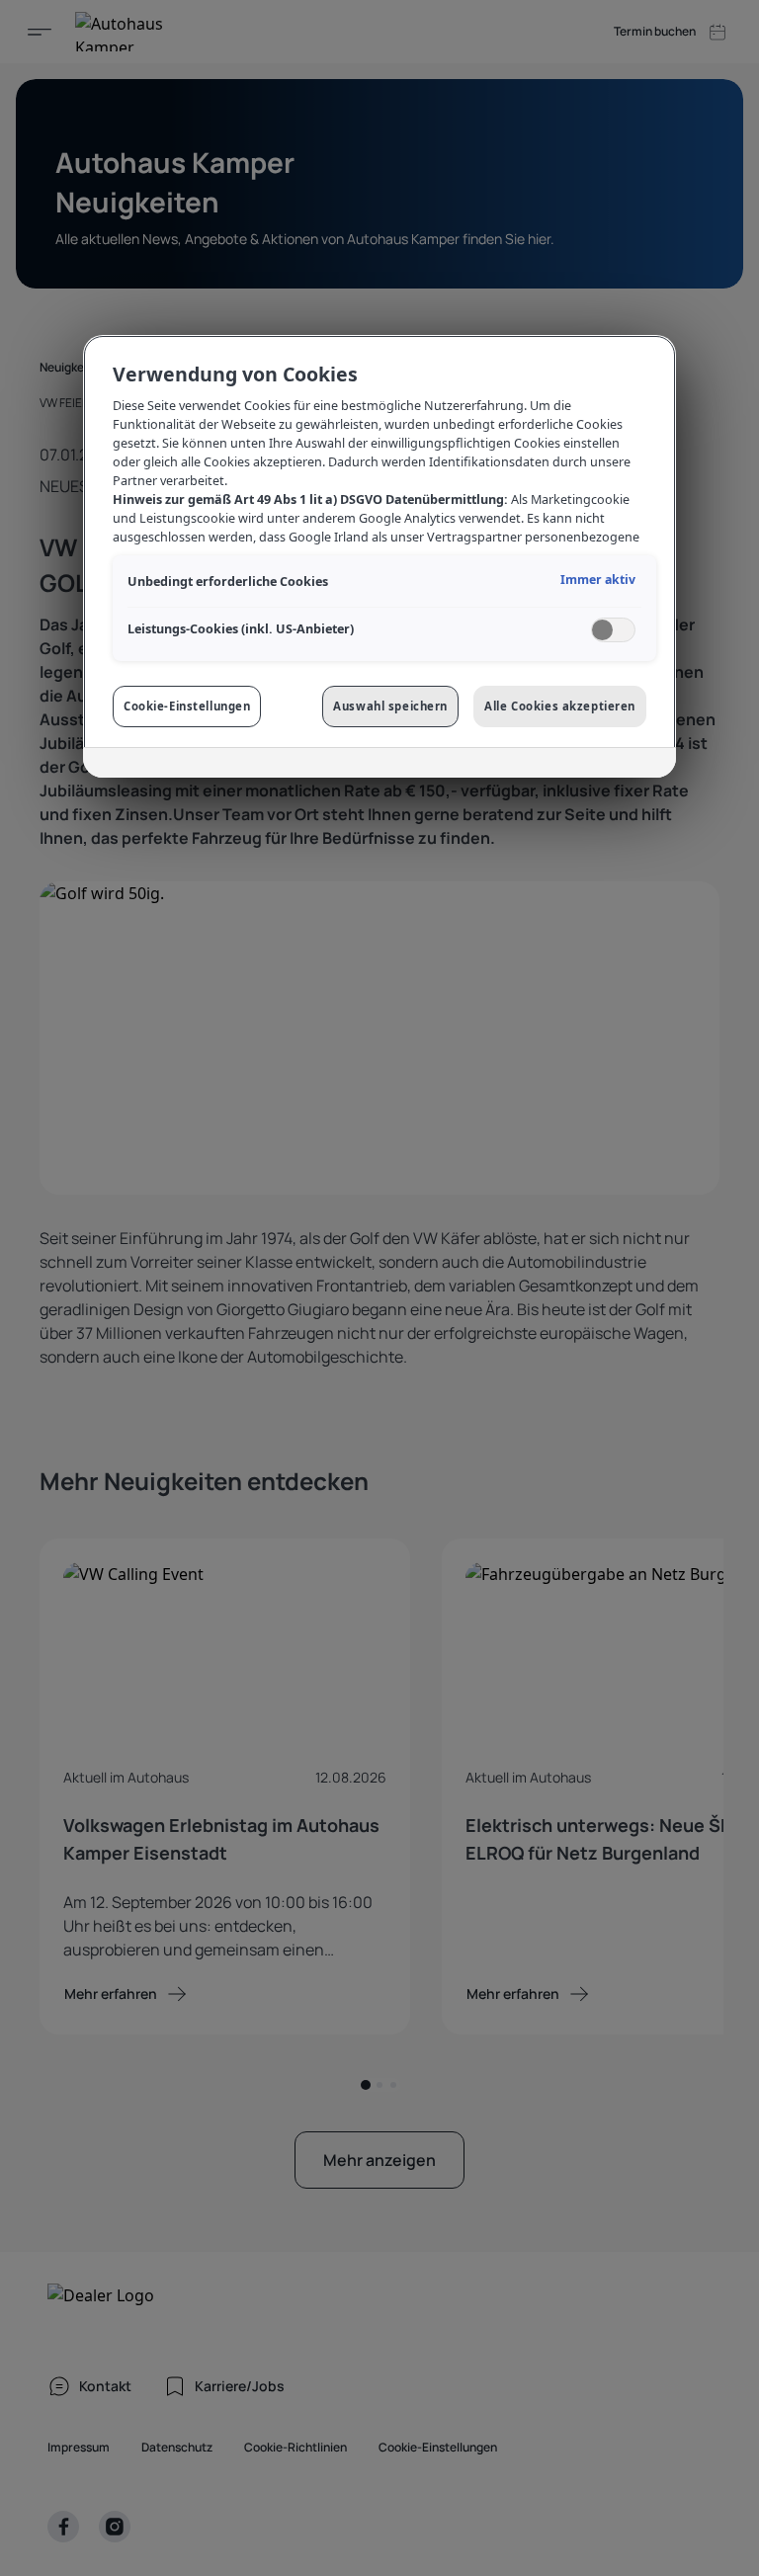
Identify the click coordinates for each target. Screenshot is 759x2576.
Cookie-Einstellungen (187, 706)
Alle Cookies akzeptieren (560, 706)
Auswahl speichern (390, 706)
